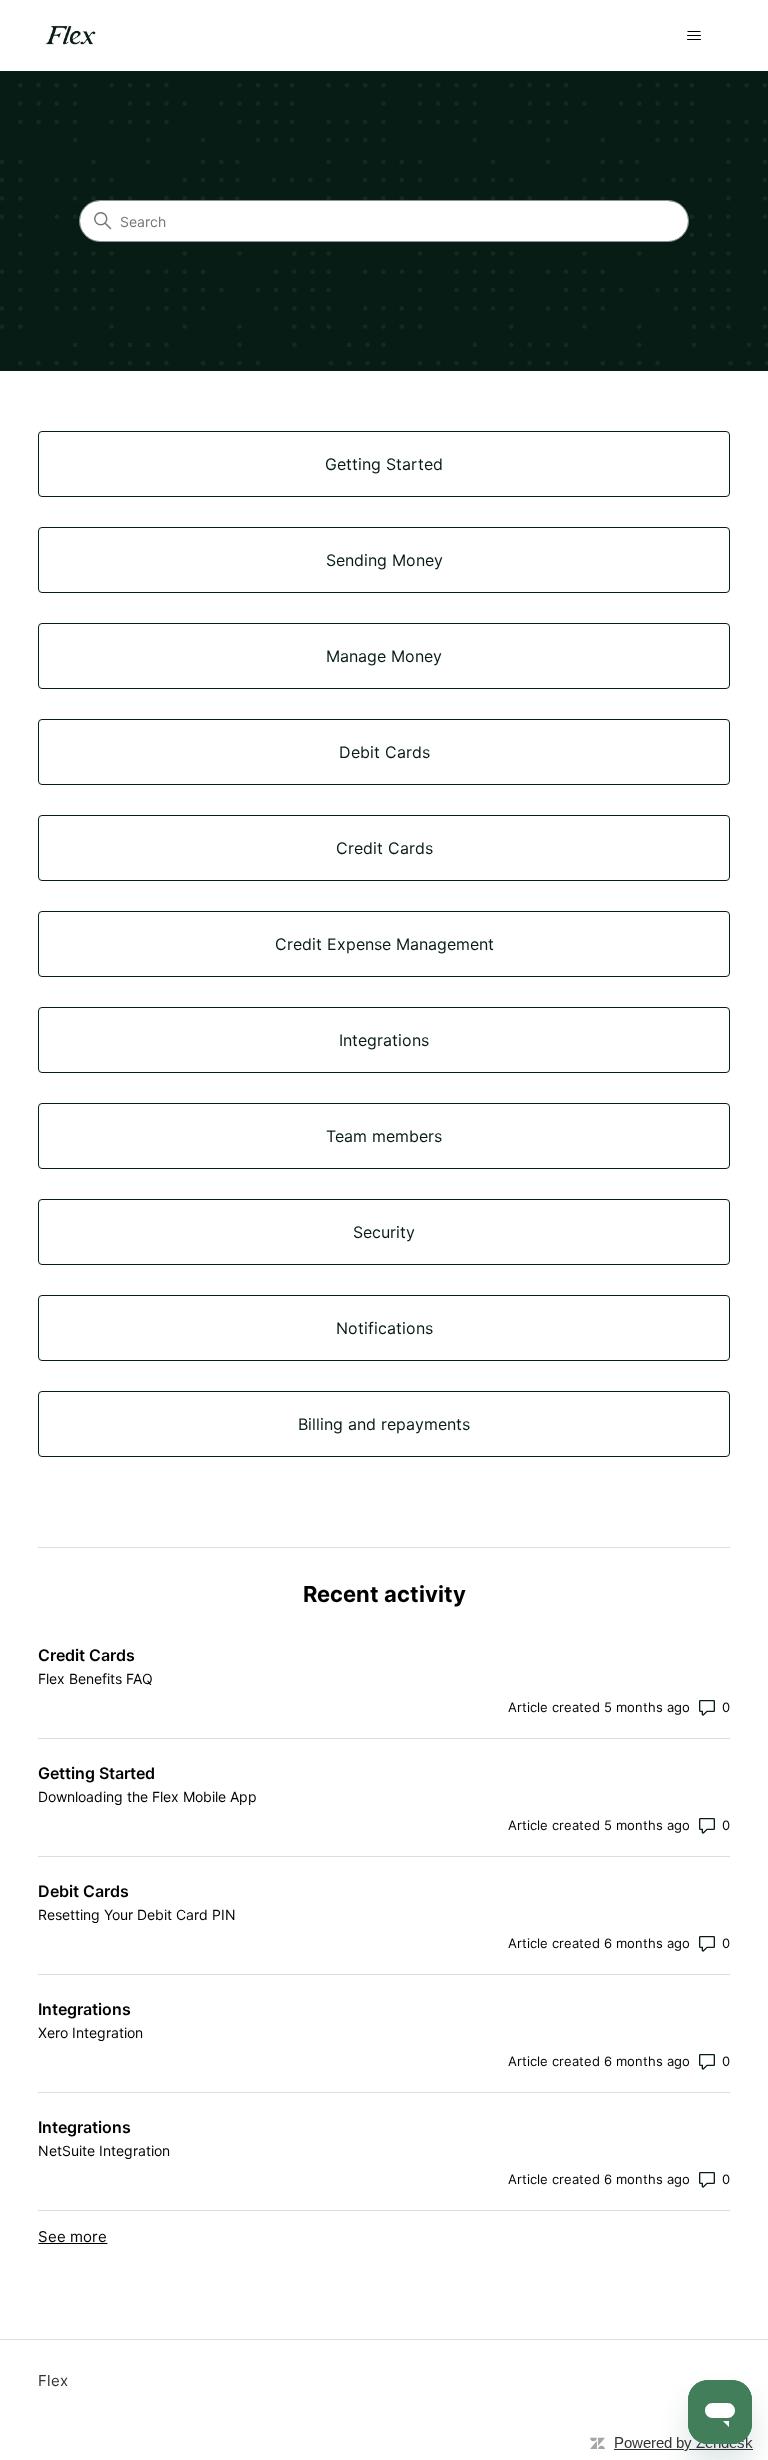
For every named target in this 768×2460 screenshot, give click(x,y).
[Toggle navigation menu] (694, 36)
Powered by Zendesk (683, 2442)
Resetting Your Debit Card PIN (137, 1914)
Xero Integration (90, 2032)
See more (72, 2236)
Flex (53, 2380)
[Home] (72, 35)
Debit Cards (83, 1891)
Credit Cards (86, 1655)
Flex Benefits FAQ (95, 1678)
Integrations (84, 2009)
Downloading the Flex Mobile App (147, 1796)
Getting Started (96, 1773)
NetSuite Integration (104, 2150)
